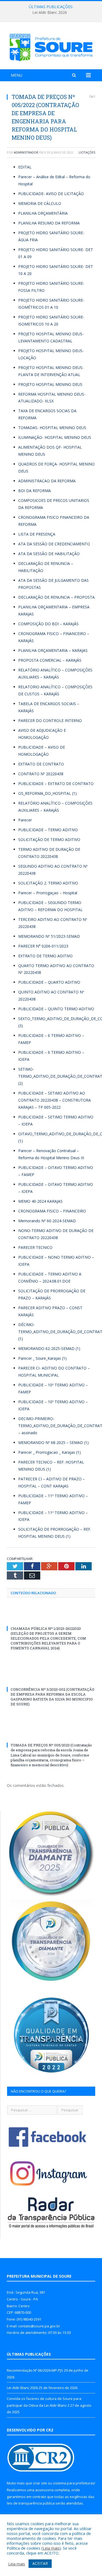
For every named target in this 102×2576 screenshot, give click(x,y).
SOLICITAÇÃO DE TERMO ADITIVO (49, 840)
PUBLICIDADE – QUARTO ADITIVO (49, 982)
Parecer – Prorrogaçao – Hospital (48, 893)
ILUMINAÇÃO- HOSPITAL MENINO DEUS (55, 437)
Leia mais (51, 2548)
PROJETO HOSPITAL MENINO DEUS (50, 384)
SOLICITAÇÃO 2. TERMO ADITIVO (48, 883)
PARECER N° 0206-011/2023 (43, 946)
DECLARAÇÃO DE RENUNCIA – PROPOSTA (56, 597)
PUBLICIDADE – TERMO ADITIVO (48, 830)
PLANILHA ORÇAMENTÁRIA (43, 213)
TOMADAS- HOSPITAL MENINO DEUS (52, 428)
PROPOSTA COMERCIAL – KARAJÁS (50, 660)
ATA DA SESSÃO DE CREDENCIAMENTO (54, 544)
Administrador (26, 152)
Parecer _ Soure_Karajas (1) (42, 1358)
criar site (40, 2483)
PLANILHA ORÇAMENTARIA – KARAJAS (53, 650)
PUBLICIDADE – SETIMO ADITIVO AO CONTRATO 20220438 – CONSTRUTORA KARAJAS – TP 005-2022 (55, 1100)
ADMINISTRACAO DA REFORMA (47, 481)
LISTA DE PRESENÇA (37, 534)
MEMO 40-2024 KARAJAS (40, 1201)
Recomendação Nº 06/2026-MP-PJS (35, 2370)
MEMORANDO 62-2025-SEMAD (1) (49, 1348)
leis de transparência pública (31, 2503)
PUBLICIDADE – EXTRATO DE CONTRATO (56, 784)
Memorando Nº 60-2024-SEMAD (47, 1221)
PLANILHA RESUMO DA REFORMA (49, 223)
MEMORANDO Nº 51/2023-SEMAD (49, 936)
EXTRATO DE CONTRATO (41, 764)
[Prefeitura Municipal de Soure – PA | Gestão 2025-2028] (51, 47)
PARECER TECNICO (35, 1247)
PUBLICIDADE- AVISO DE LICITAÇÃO (51, 194)
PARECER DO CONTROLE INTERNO (50, 720)
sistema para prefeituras (74, 2483)
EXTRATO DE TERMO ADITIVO (45, 956)
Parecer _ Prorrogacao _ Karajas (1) (50, 1452)
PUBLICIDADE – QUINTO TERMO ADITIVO (56, 1009)
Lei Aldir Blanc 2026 (50, 12)
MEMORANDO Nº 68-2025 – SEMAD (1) (53, 1442)
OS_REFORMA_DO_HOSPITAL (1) (47, 793)
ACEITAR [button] (40, 2563)
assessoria (44, 2490)
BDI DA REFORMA (35, 491)
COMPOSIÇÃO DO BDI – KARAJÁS (48, 624)
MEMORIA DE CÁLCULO (40, 203)
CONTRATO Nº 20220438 (41, 774)
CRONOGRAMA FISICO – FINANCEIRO (52, 1211)
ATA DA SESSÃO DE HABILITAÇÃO (49, 554)
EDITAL (25, 167)
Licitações (87, 152)
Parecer (25, 820)
